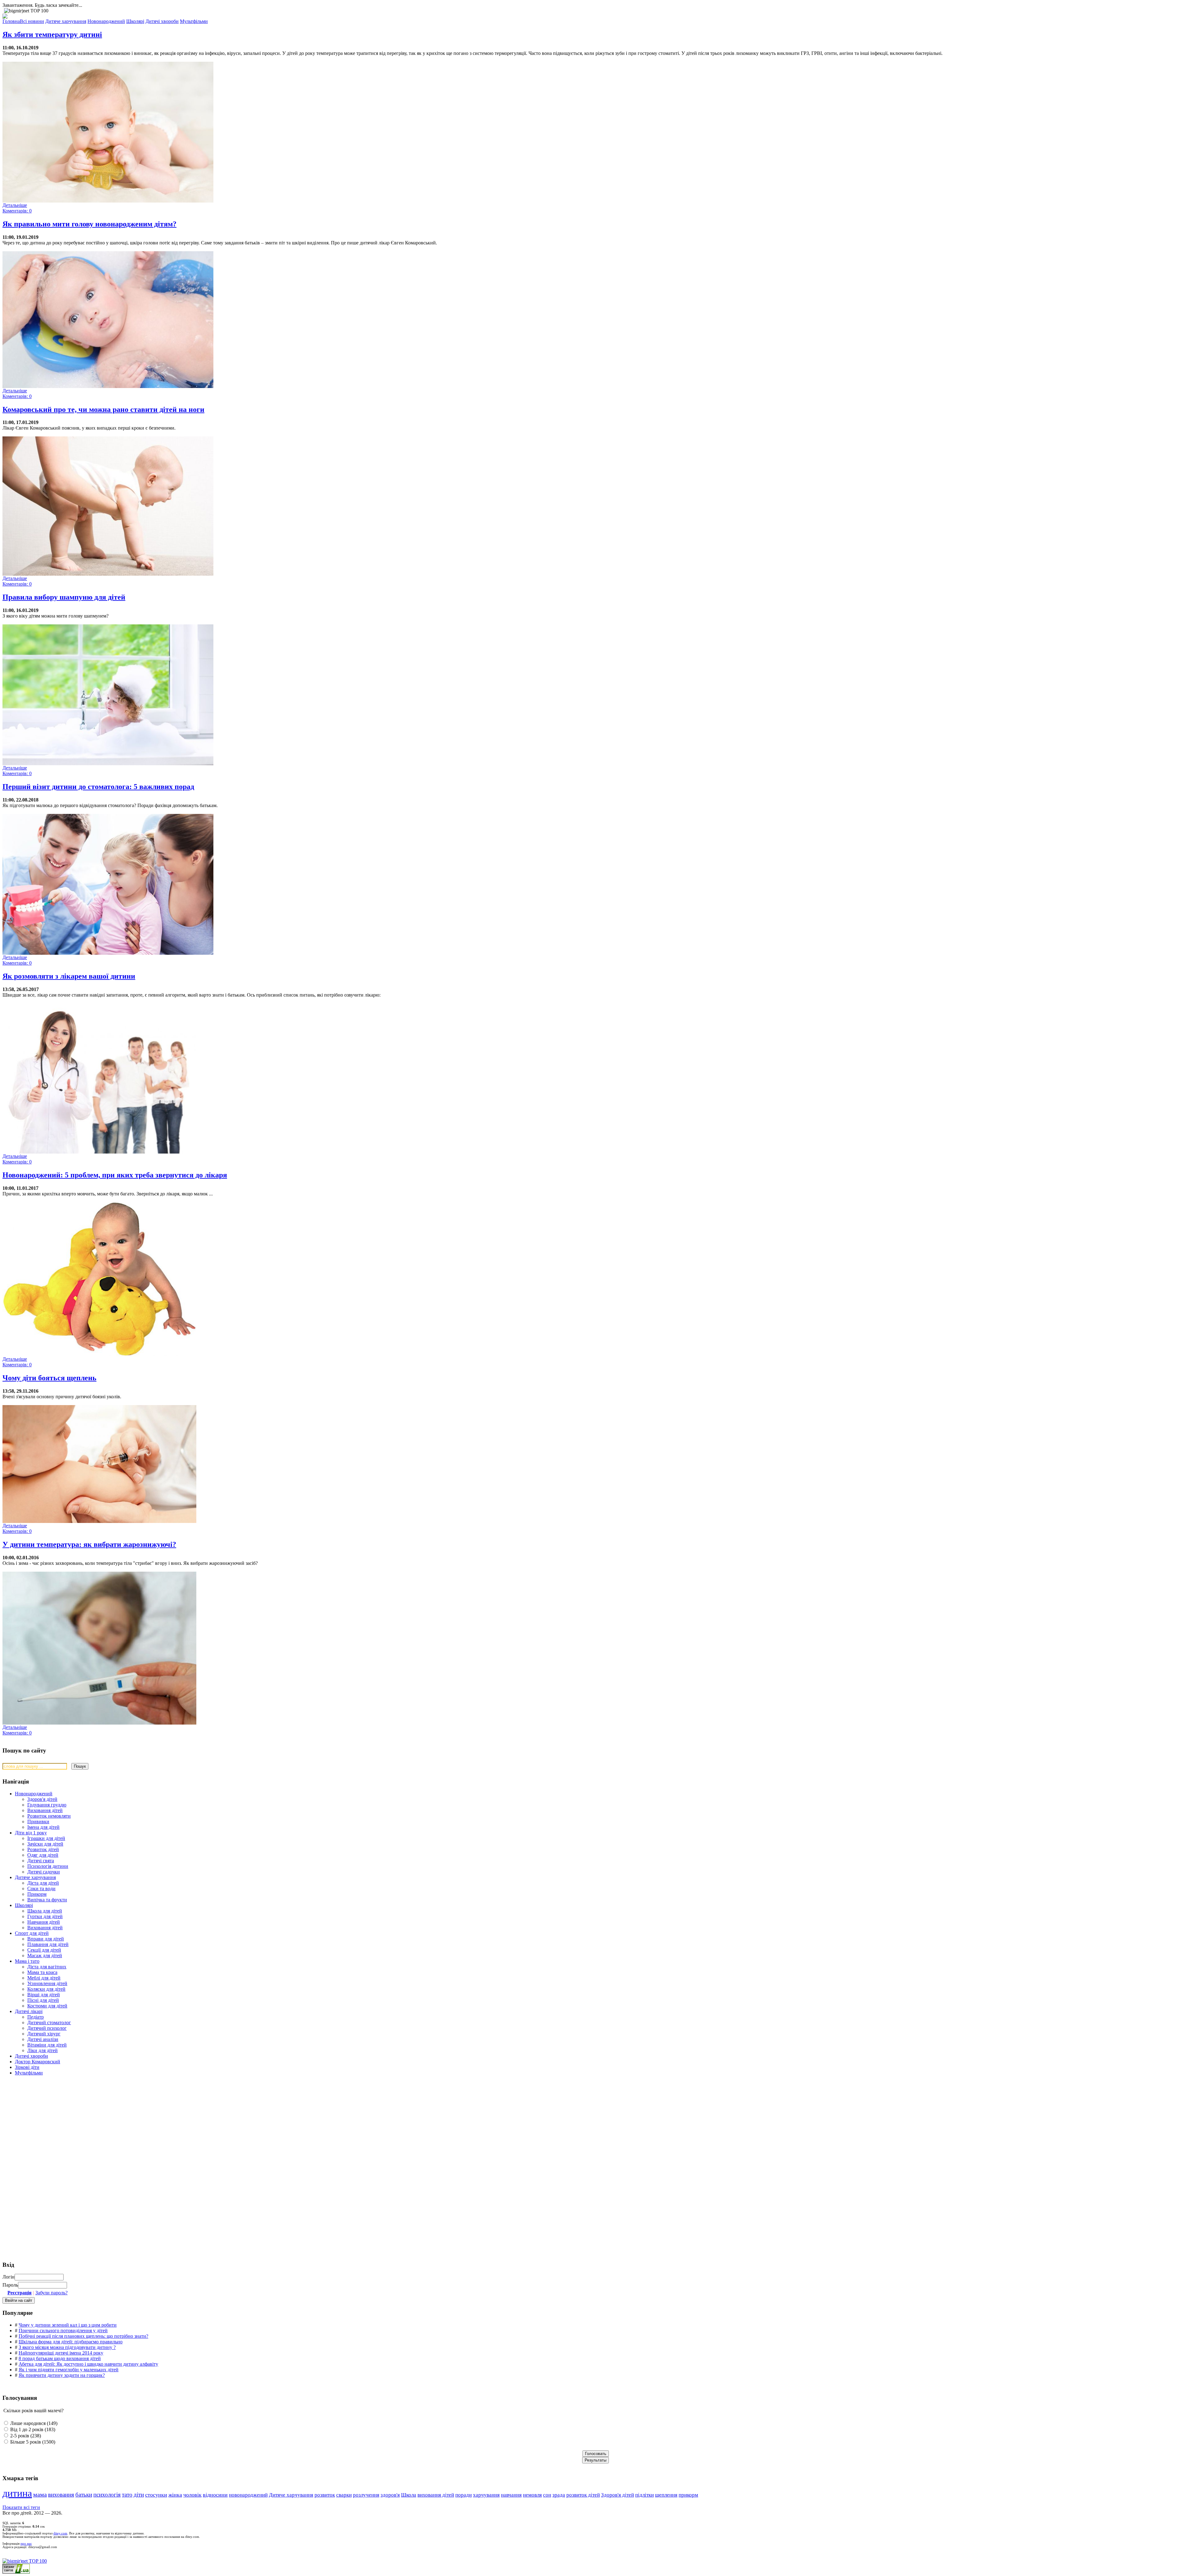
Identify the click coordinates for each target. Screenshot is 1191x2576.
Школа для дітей (45, 1911)
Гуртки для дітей (45, 1916)
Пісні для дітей (43, 2000)
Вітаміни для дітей (47, 2045)
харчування (486, 2495)
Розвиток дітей (43, 1849)
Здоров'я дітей (42, 1799)
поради (464, 2495)
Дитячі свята (41, 1861)
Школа (409, 2495)
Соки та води (41, 1888)
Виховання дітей (45, 1810)
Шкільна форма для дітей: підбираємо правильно (71, 2342)
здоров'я (390, 2495)
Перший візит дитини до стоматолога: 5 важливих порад (98, 787)
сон (547, 2495)
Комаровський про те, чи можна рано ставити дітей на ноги (103, 409)
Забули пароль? (51, 2293)
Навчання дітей (44, 1922)
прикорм (688, 2495)
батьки (84, 2495)
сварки (344, 2495)
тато (127, 2495)
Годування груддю (47, 1805)
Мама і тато (27, 1961)
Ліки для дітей (42, 2050)
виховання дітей (436, 2495)
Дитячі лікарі (29, 2011)
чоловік (192, 2495)
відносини (215, 2495)
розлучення (366, 2495)
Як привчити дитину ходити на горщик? (62, 2375)
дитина (17, 2493)
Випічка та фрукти (47, 1900)
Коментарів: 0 (17, 211)
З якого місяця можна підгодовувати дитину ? (67, 2347)
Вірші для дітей (44, 1995)
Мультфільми (29, 2073)
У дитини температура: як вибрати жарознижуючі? (89, 1544)
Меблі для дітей (44, 1978)
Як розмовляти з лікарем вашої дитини (69, 976)
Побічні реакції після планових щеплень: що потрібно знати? (83, 2336)
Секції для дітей (44, 1950)
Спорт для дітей (32, 1933)
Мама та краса (42, 1972)
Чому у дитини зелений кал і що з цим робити (68, 2325)
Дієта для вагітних (47, 1967)
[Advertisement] (49, 2125)
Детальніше (15, 205)
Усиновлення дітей (47, 1983)
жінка (175, 2495)
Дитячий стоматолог (49, 2022)
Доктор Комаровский (38, 2062)
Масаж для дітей (45, 1955)
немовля (532, 2495)
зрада (559, 2495)
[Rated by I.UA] (16, 2572)
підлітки (645, 2495)
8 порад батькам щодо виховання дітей (60, 2358)
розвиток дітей (583, 2495)
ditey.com (60, 2533)
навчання (511, 2495)
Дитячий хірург (44, 2034)
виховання (61, 2495)
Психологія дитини (48, 1866)
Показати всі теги (21, 2507)
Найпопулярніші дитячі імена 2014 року (61, 2353)
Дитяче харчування (35, 1877)
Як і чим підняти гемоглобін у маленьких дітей (69, 2370)
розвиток (325, 2495)
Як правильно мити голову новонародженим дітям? (89, 224)
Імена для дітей (43, 1827)
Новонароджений (34, 1794)
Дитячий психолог (47, 2028)
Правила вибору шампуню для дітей (64, 597)
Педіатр (36, 2017)
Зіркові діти (27, 2067)
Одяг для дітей (43, 1855)
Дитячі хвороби (31, 2056)
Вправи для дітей (46, 1939)
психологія (107, 2495)
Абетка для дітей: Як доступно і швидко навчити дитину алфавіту (88, 2364)
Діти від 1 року (31, 1833)
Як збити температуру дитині (52, 34)
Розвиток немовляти (49, 1816)
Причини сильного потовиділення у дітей (63, 2330)
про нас (26, 2544)
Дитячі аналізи (43, 2039)
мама (40, 2495)
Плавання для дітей (48, 1944)
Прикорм (37, 1894)
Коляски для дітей (46, 1989)
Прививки (38, 1822)
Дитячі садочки (44, 1872)
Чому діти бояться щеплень (49, 1378)
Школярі (24, 1905)
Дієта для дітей (43, 1883)
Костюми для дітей (47, 2006)
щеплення (666, 2495)
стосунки (156, 2495)
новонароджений (248, 2495)
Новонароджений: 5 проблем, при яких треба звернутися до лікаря (115, 1175)
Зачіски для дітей (45, 1844)
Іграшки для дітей (46, 1838)
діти (139, 2495)
